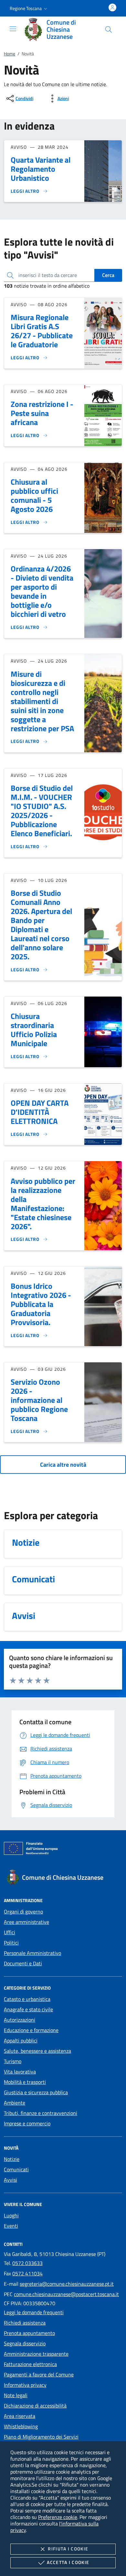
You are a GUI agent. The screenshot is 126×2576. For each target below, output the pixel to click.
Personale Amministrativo (32, 1953)
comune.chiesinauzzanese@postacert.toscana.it (66, 2294)
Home (10, 54)
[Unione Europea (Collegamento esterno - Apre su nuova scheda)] (63, 1850)
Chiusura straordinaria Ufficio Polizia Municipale (34, 1030)
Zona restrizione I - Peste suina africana (42, 413)
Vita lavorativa (20, 2072)
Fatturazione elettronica (30, 2364)
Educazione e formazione (31, 2030)
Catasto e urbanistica (27, 1999)
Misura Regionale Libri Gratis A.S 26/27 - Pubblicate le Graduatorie (42, 331)
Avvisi (10, 2180)
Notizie (12, 2159)
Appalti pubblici (21, 2040)
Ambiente (15, 2103)
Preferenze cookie (58, 2517)
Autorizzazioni (20, 2020)
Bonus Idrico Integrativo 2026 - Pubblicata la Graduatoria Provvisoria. (41, 1304)
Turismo (13, 2061)
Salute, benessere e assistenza (37, 2051)
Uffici (10, 1932)
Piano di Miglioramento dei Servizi (41, 2437)
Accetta (68, 2562)
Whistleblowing (21, 2426)
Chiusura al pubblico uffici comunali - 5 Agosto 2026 (34, 495)
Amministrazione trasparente (36, 2354)
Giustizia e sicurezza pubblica (36, 2092)
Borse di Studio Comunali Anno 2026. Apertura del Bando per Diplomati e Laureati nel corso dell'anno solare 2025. (41, 925)
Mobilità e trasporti (25, 2082)
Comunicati (16, 2169)
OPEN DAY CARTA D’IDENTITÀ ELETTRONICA (40, 1112)
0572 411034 (27, 2273)
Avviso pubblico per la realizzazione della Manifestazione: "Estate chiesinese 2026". (43, 1204)
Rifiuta (68, 2549)
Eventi (11, 2226)
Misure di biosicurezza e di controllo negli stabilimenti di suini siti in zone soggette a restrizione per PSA (42, 701)
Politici (11, 1943)
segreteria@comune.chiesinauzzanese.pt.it (67, 2284)
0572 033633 (27, 2263)
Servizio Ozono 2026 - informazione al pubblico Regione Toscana (39, 1400)
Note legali (16, 2395)
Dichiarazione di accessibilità (35, 2406)
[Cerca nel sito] (109, 29)
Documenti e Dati (23, 1963)
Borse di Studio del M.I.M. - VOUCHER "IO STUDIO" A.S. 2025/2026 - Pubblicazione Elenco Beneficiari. (42, 811)
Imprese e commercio (27, 2123)
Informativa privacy (25, 2385)
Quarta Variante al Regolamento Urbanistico (41, 169)
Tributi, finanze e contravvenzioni (41, 2113)
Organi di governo (23, 1912)
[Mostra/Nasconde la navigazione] (13, 29)
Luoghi (11, 2215)
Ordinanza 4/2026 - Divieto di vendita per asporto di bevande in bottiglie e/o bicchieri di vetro (42, 591)
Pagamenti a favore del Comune (39, 2374)
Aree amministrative (26, 1922)
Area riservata (20, 2416)
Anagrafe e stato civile (28, 2009)
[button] (29, 8)
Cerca (108, 275)
